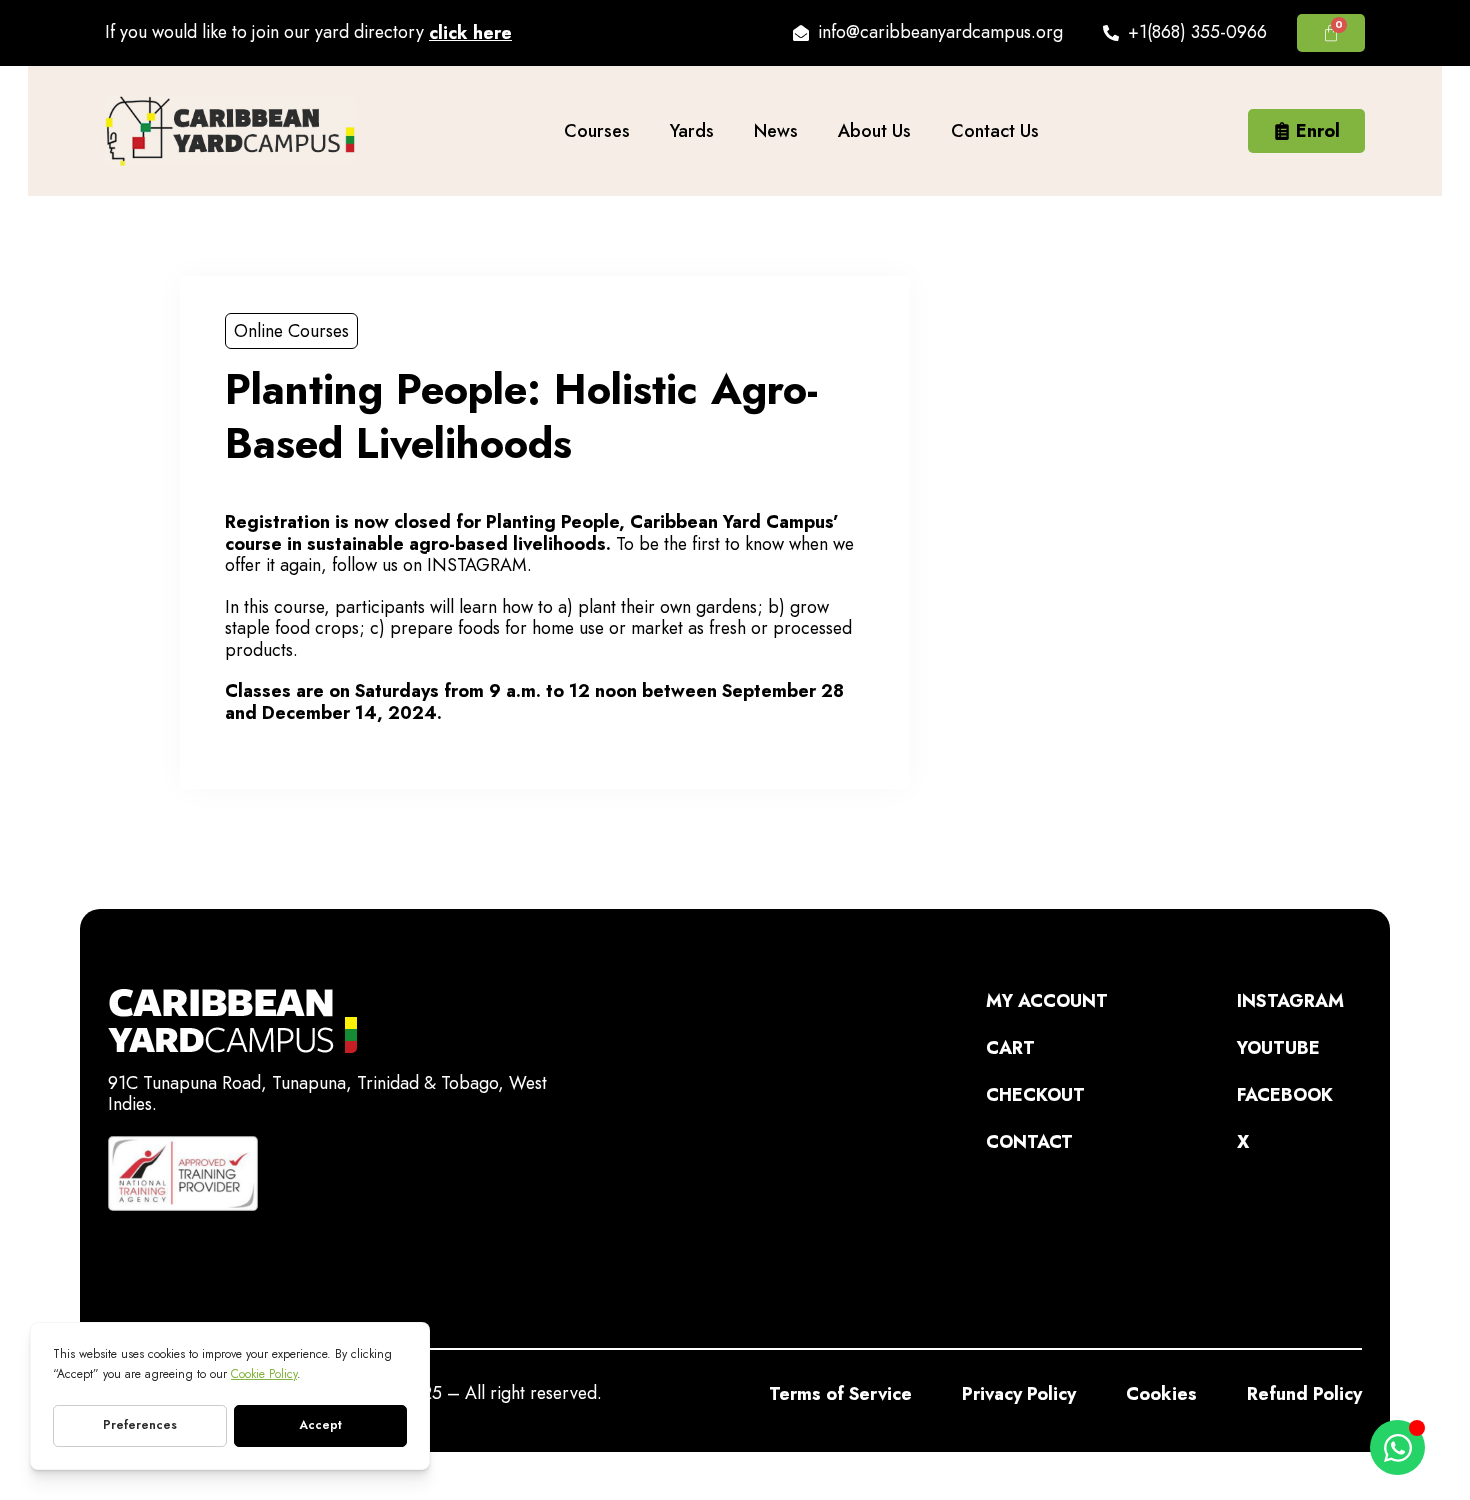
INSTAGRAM (477, 565)
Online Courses (291, 331)
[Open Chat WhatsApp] (1397, 1447)
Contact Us (995, 131)
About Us (874, 131)
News (776, 131)
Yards (692, 131)
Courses (597, 131)
